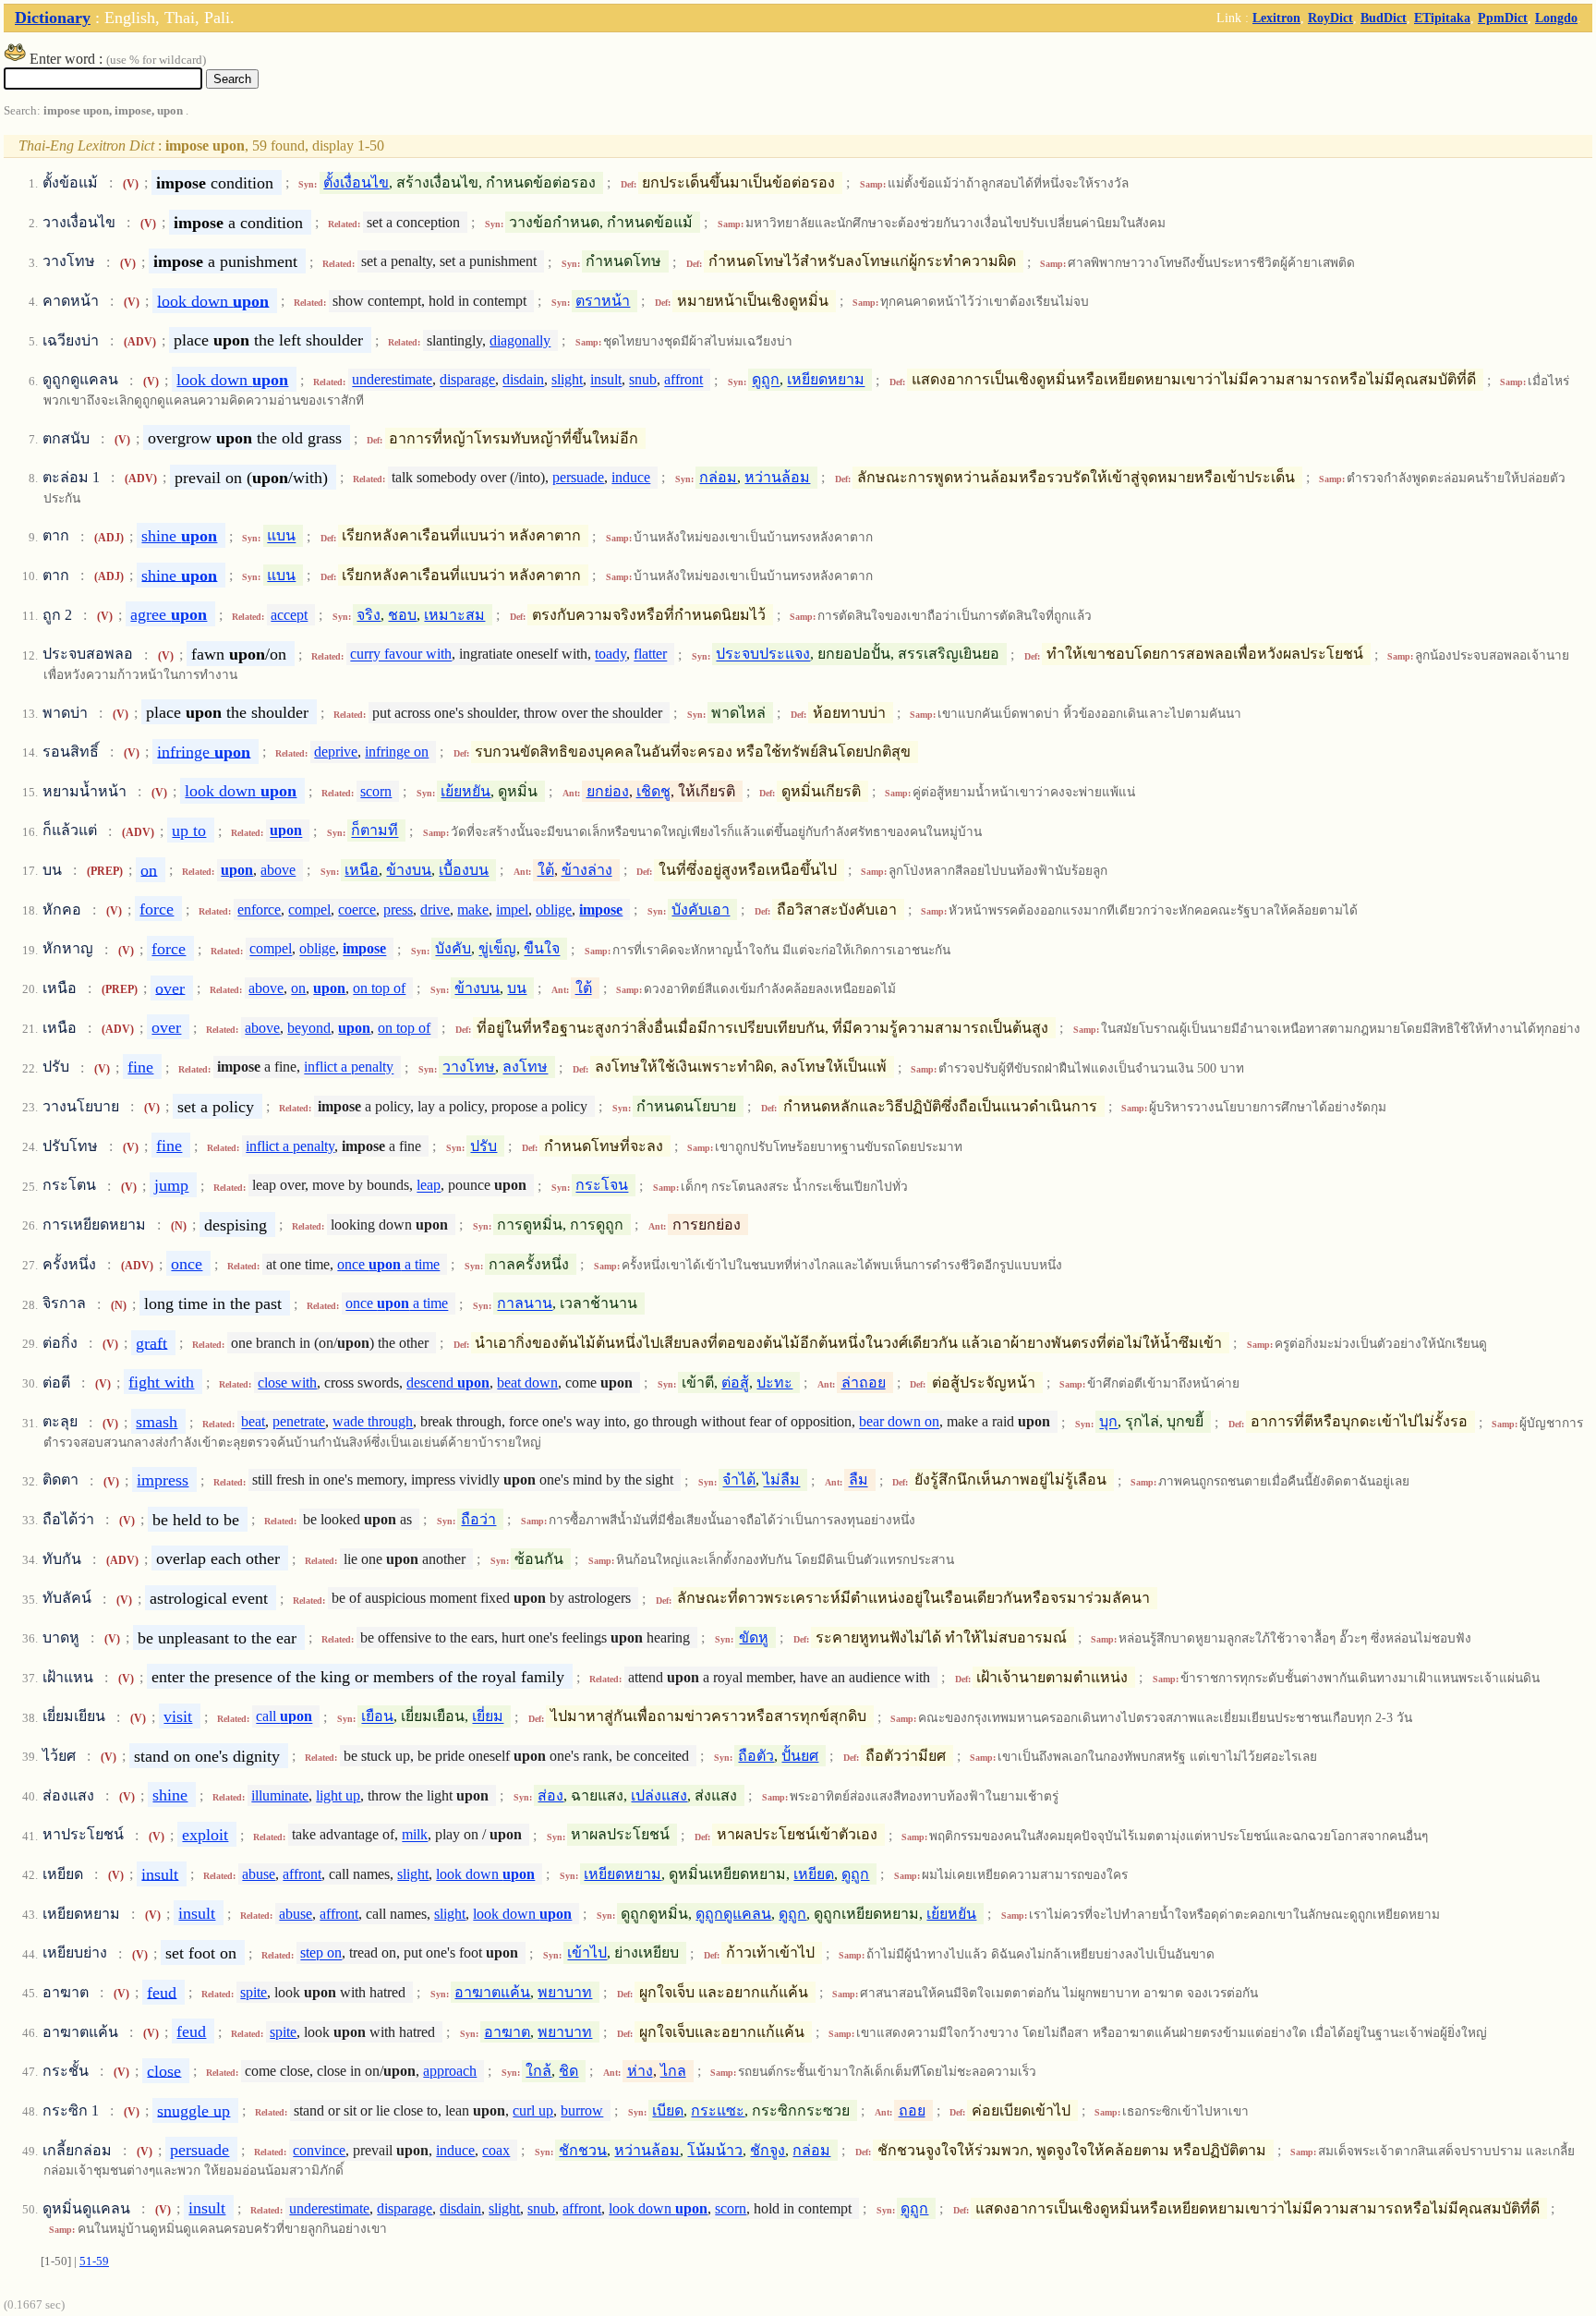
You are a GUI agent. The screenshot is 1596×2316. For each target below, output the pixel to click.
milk (415, 1835)
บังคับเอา (701, 909)
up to (189, 831)
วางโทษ (469, 1067)
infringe (204, 751)
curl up (533, 2110)
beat (253, 1422)
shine (179, 536)
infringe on (397, 752)
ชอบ (402, 615)
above (278, 870)
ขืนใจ (542, 949)
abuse (259, 1874)
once (187, 1264)
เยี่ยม (488, 1717)
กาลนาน (525, 1304)
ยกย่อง (608, 791)
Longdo (1556, 18)
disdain (523, 380)
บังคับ (453, 949)
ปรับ (484, 1146)
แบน (281, 536)
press (398, 909)
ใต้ (546, 870)
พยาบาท (565, 1992)
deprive (336, 752)
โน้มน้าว (715, 2150)
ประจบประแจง (763, 655)
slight (567, 380)
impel (512, 909)
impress (163, 1480)
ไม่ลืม (781, 1480)
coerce (357, 909)
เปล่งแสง (659, 1795)
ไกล (673, 2071)
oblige (554, 909)
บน (517, 988)
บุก (1108, 1422)
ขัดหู (754, 1637)
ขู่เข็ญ (497, 949)
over (170, 988)
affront (683, 380)
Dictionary (53, 18)
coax (496, 2150)
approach (450, 2071)
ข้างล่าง (587, 870)
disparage (467, 380)
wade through (373, 1422)
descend (448, 1382)
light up (338, 1795)
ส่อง (550, 1795)
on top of (379, 988)
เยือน (377, 1717)
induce (631, 477)
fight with (161, 1382)
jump (171, 1185)
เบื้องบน (464, 870)
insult (606, 380)
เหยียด (814, 1874)
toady (611, 655)
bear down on (899, 1422)
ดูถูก (766, 380)
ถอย (912, 2110)
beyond (309, 1028)
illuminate (280, 1795)
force (157, 909)
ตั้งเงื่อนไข (356, 182)
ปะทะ (774, 1382)
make (473, 909)
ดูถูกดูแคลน (733, 1914)
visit (178, 1716)
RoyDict (1330, 18)
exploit (205, 1835)
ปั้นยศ (800, 1756)
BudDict (1384, 18)
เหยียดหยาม (826, 380)
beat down (527, 1382)
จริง (369, 615)
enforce (259, 909)
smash (157, 1422)
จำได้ (739, 1480)
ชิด (568, 2071)
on (149, 869)
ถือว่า (478, 1519)
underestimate (392, 380)
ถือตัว (756, 1756)
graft (151, 1342)
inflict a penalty (349, 1067)
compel (309, 909)
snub (643, 380)
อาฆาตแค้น (492, 1992)
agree (169, 614)
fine (140, 1067)
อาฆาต (507, 2032)
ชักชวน (583, 2150)
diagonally (520, 340)
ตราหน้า (603, 301)
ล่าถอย (864, 1382)
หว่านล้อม (777, 477)
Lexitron (1276, 18)
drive (435, 909)
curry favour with (401, 655)
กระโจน (602, 1186)
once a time (388, 1264)
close (164, 2070)
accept (289, 615)
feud (162, 1992)
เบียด (668, 2110)
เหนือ (362, 870)
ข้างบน (409, 870)
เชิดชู (653, 791)
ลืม (858, 1480)
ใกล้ (538, 2071)
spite (254, 1992)
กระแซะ (718, 2110)
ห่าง (640, 2071)
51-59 (94, 2261)
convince (319, 2150)
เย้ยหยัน (465, 791)
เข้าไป (587, 1953)
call (284, 1717)
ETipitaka (1442, 18)
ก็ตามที (375, 831)
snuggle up (193, 2110)
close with (287, 1382)
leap (429, 1186)
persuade (578, 477)
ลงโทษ (525, 1067)
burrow (582, 2110)
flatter (650, 655)
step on (321, 1953)
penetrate (299, 1422)
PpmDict (1503, 18)
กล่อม (718, 477)
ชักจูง (768, 2150)
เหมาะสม (454, 615)
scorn (376, 791)
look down (213, 300)
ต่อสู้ (735, 1382)
